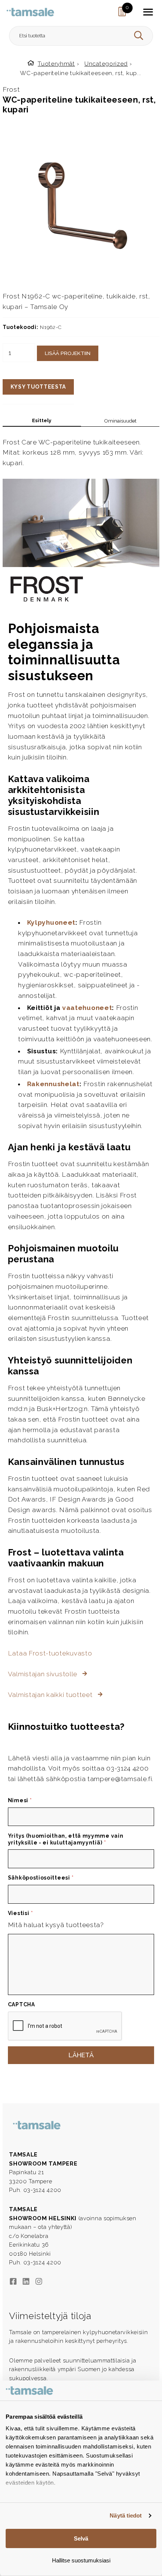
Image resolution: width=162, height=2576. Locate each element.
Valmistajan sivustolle (44, 1674)
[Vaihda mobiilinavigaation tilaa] (148, 12)
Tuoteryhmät (56, 64)
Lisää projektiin (68, 353)
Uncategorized (106, 64)
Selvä (81, 2538)
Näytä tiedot (126, 2515)
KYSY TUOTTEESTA (38, 387)
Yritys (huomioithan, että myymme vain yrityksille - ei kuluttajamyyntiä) (66, 1839)
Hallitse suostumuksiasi (81, 2560)
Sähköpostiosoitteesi (41, 1878)
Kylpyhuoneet (51, 922)
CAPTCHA (21, 2004)
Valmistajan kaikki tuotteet (51, 1695)
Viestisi (21, 1913)
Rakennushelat (53, 1084)
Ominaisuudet (120, 421)
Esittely (42, 420)
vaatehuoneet (87, 1008)
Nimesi (20, 1800)
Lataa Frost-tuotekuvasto (50, 1653)
